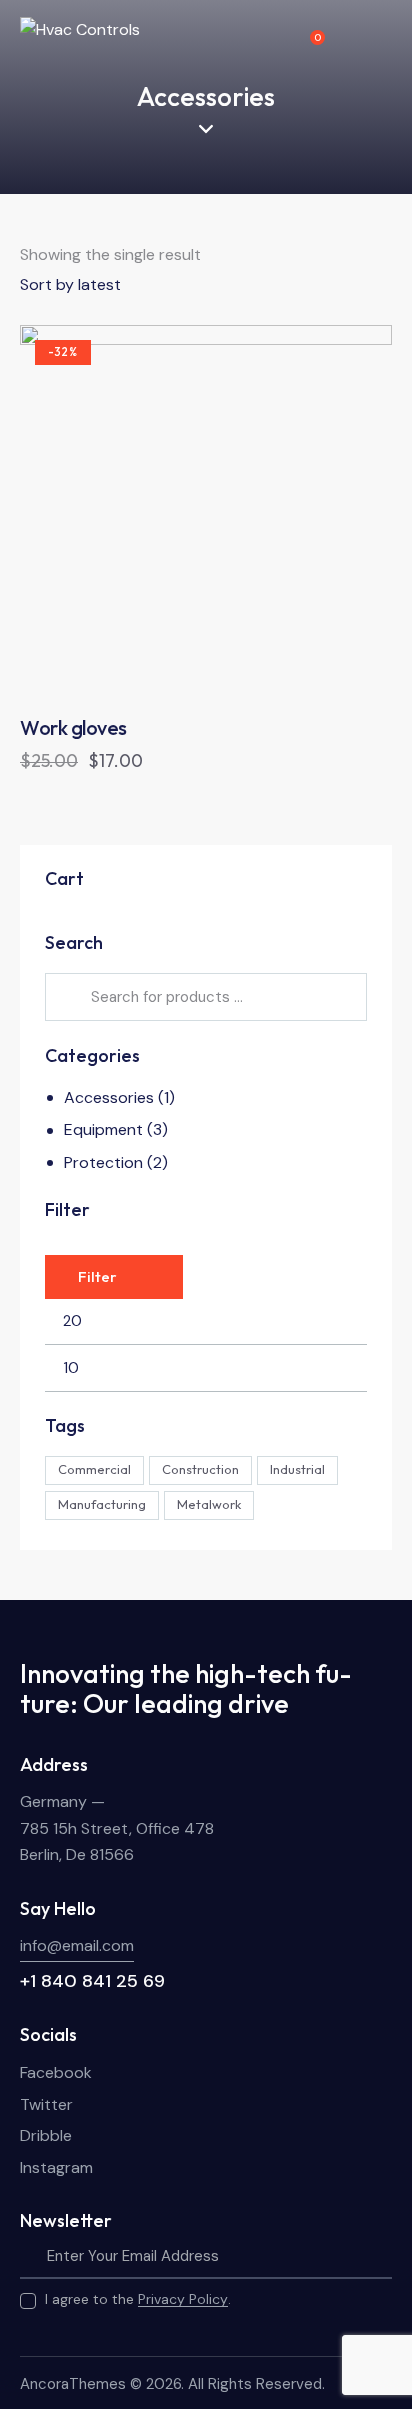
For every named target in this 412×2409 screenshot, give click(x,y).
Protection (103, 1162)
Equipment (103, 1129)
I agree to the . (138, 2299)
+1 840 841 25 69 (92, 1981)
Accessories (109, 1097)
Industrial (297, 1469)
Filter (97, 1276)
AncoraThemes (73, 2384)
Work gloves (73, 727)
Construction (200, 1469)
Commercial (94, 1469)
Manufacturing (102, 1504)
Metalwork (209, 1504)
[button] (151, 511)
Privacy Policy (183, 2299)
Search (69, 997)
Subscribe (377, 2256)
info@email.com (77, 1945)
